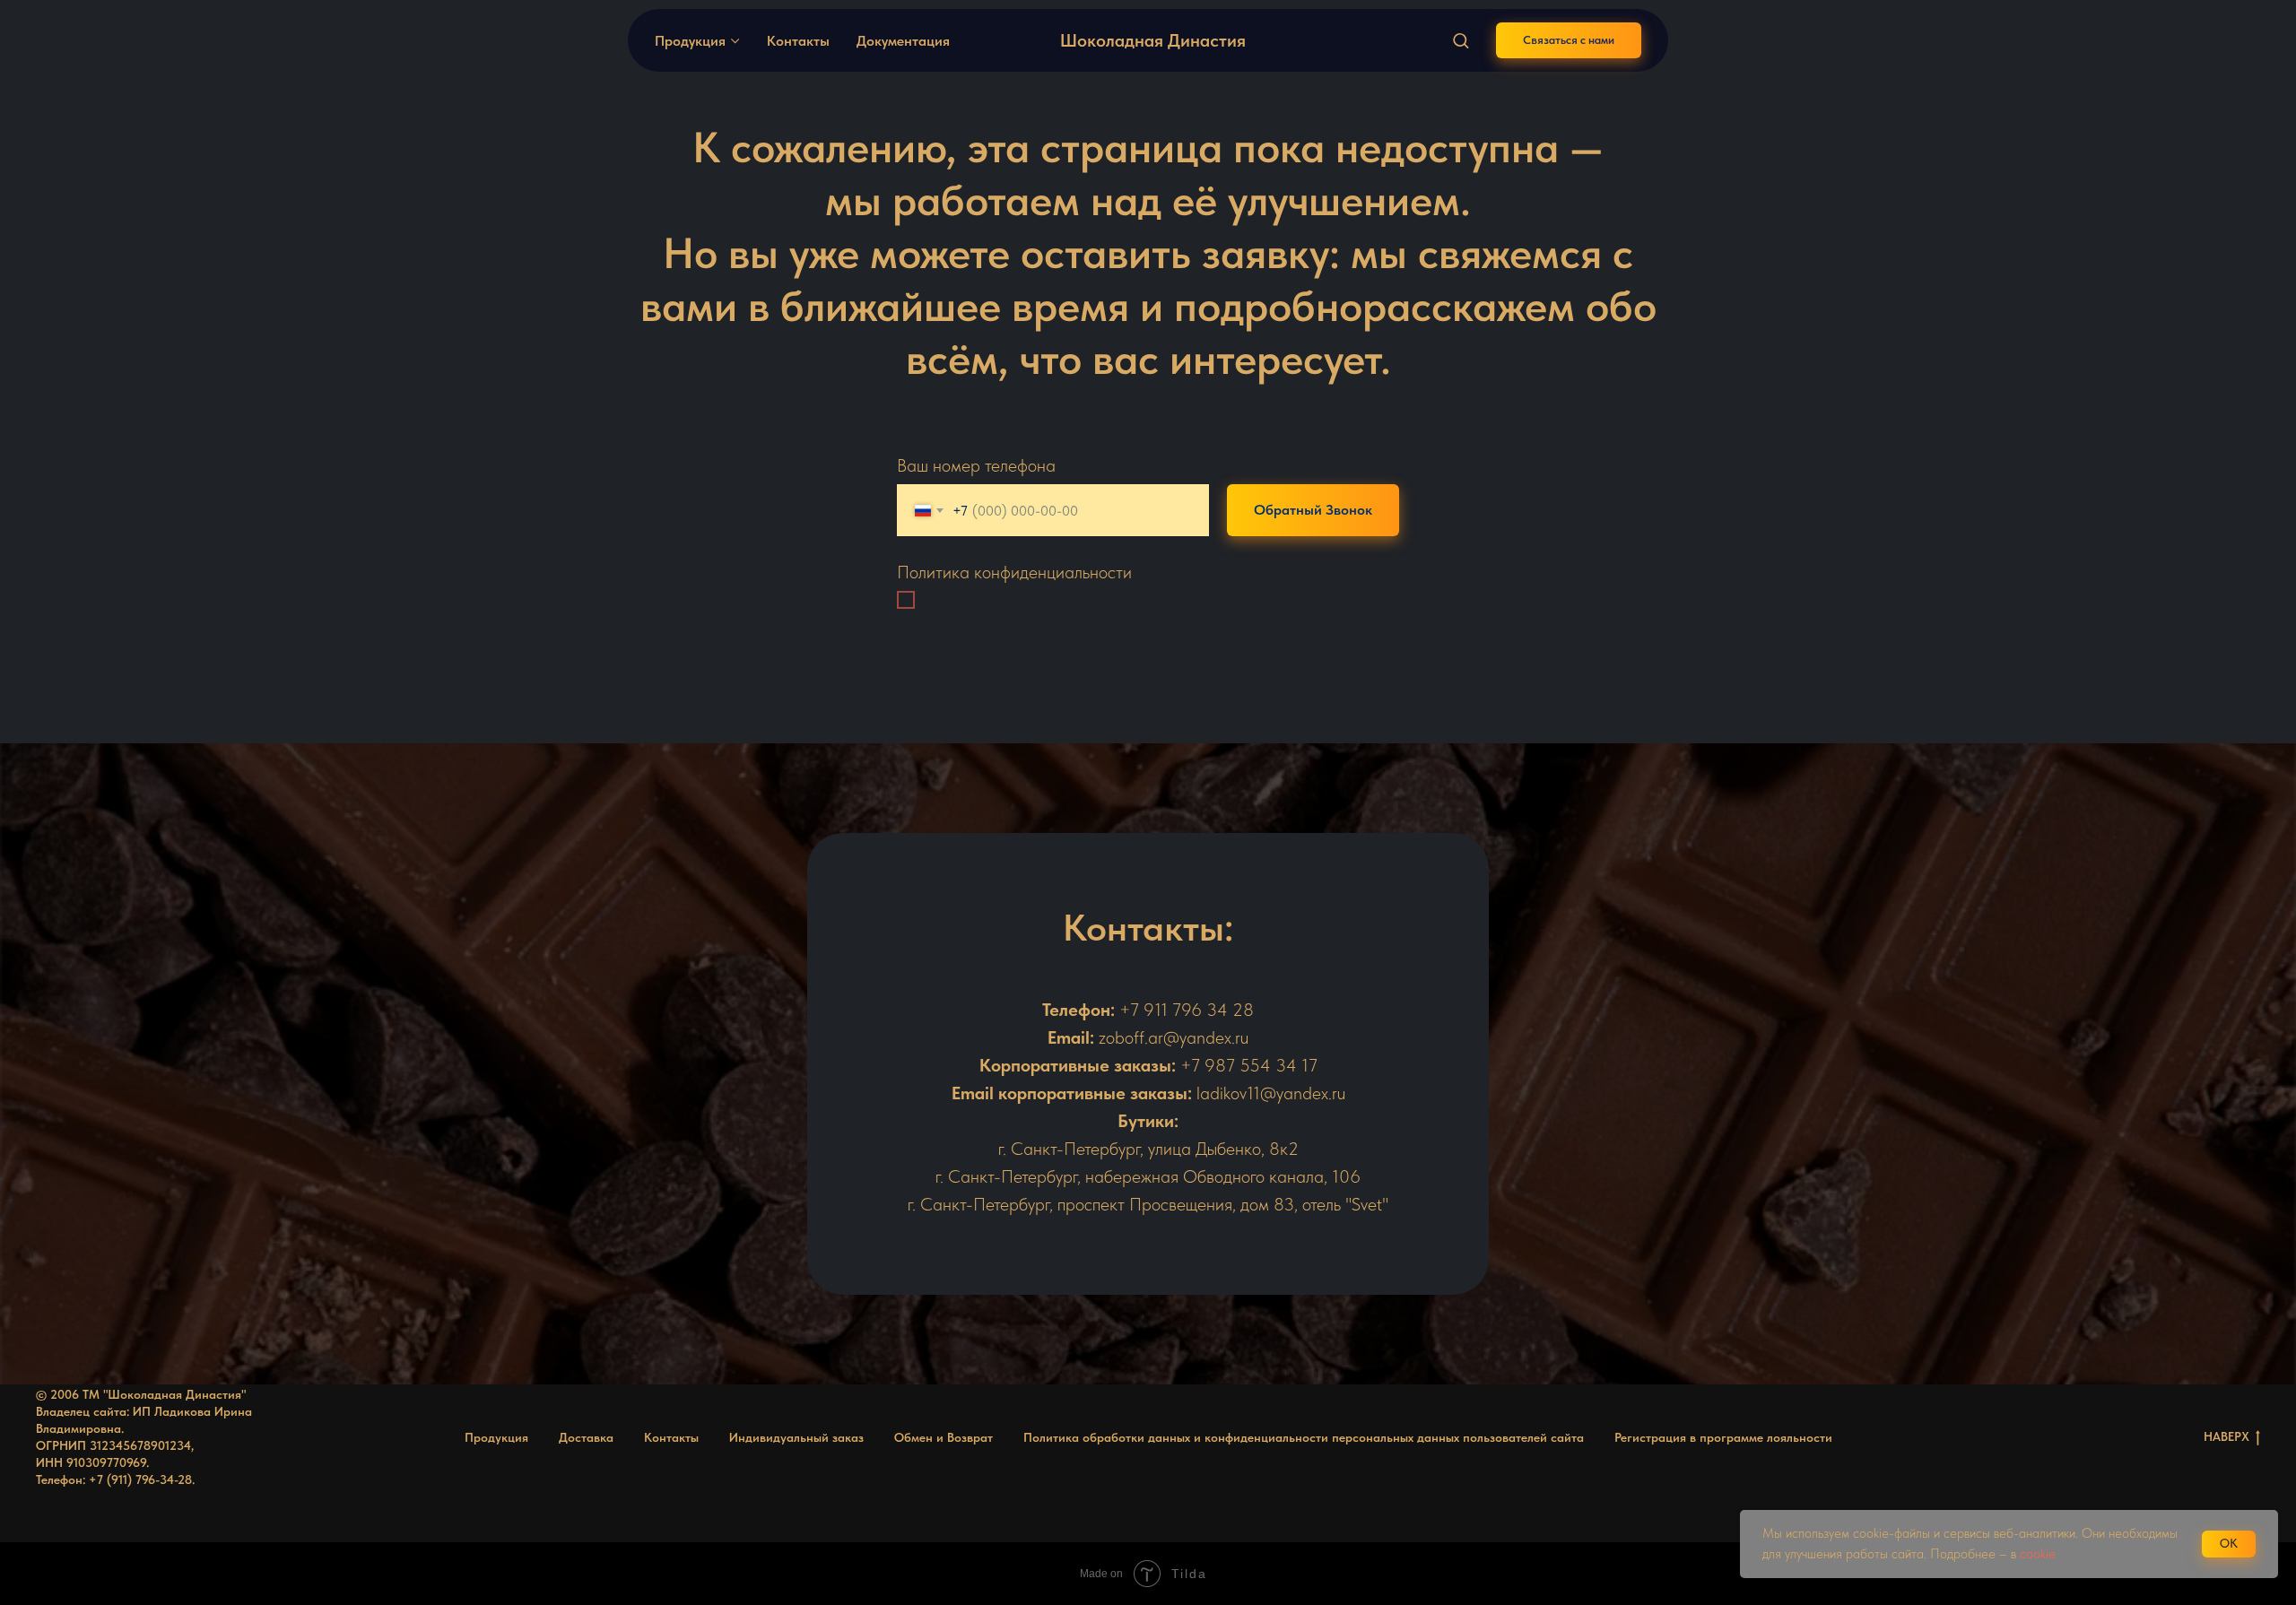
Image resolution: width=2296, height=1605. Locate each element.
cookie (2039, 1554)
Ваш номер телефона (976, 465)
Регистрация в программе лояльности (1723, 1437)
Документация (903, 41)
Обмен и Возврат (944, 1437)
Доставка (586, 1437)
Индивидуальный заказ (796, 1437)
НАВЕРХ (2226, 1436)
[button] (1461, 40)
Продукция (690, 41)
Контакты (798, 41)
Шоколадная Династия (1153, 40)
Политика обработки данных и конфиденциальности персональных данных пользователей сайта (1304, 1437)
